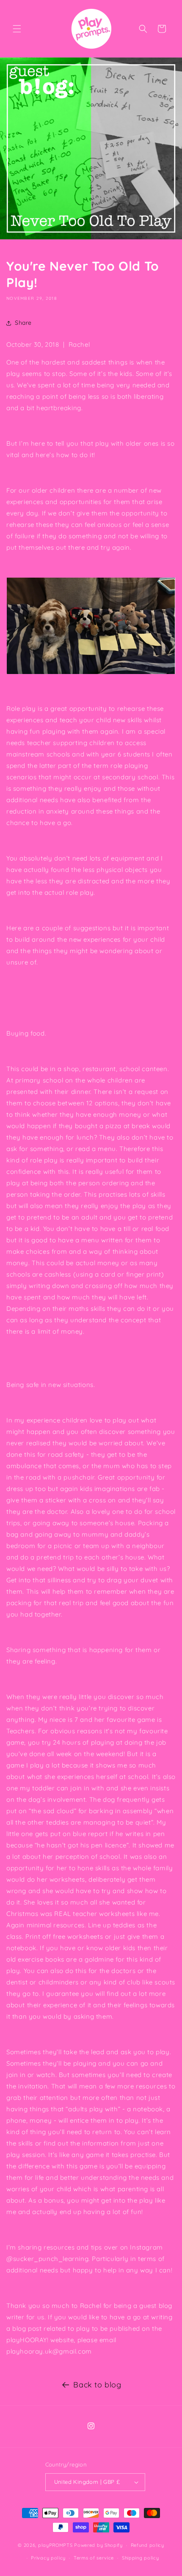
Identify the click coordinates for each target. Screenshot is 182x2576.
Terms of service (94, 2558)
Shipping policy (141, 2558)
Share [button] (23, 323)
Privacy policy (48, 2558)
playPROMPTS (55, 2545)
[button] (17, 29)
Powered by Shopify (98, 2545)
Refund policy (148, 2545)
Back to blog (97, 2385)
